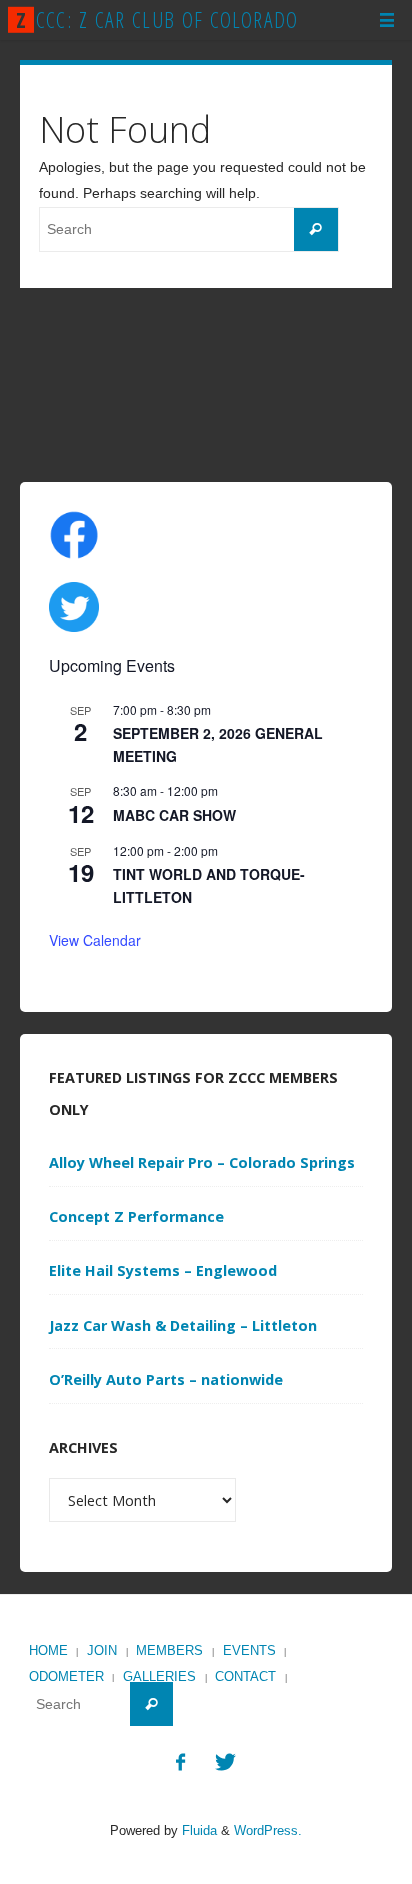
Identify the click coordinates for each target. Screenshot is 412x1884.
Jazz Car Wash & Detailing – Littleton (183, 1325)
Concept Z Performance (136, 1216)
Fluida (197, 1830)
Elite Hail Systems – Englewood (163, 1270)
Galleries (159, 1676)
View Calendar (95, 940)
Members (169, 1650)
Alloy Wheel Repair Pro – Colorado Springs (202, 1162)
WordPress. (268, 1830)
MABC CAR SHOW (174, 815)
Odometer (66, 1676)
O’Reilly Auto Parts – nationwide (166, 1379)
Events (249, 1650)
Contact (245, 1676)
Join (102, 1650)
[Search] (315, 229)
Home (48, 1650)
